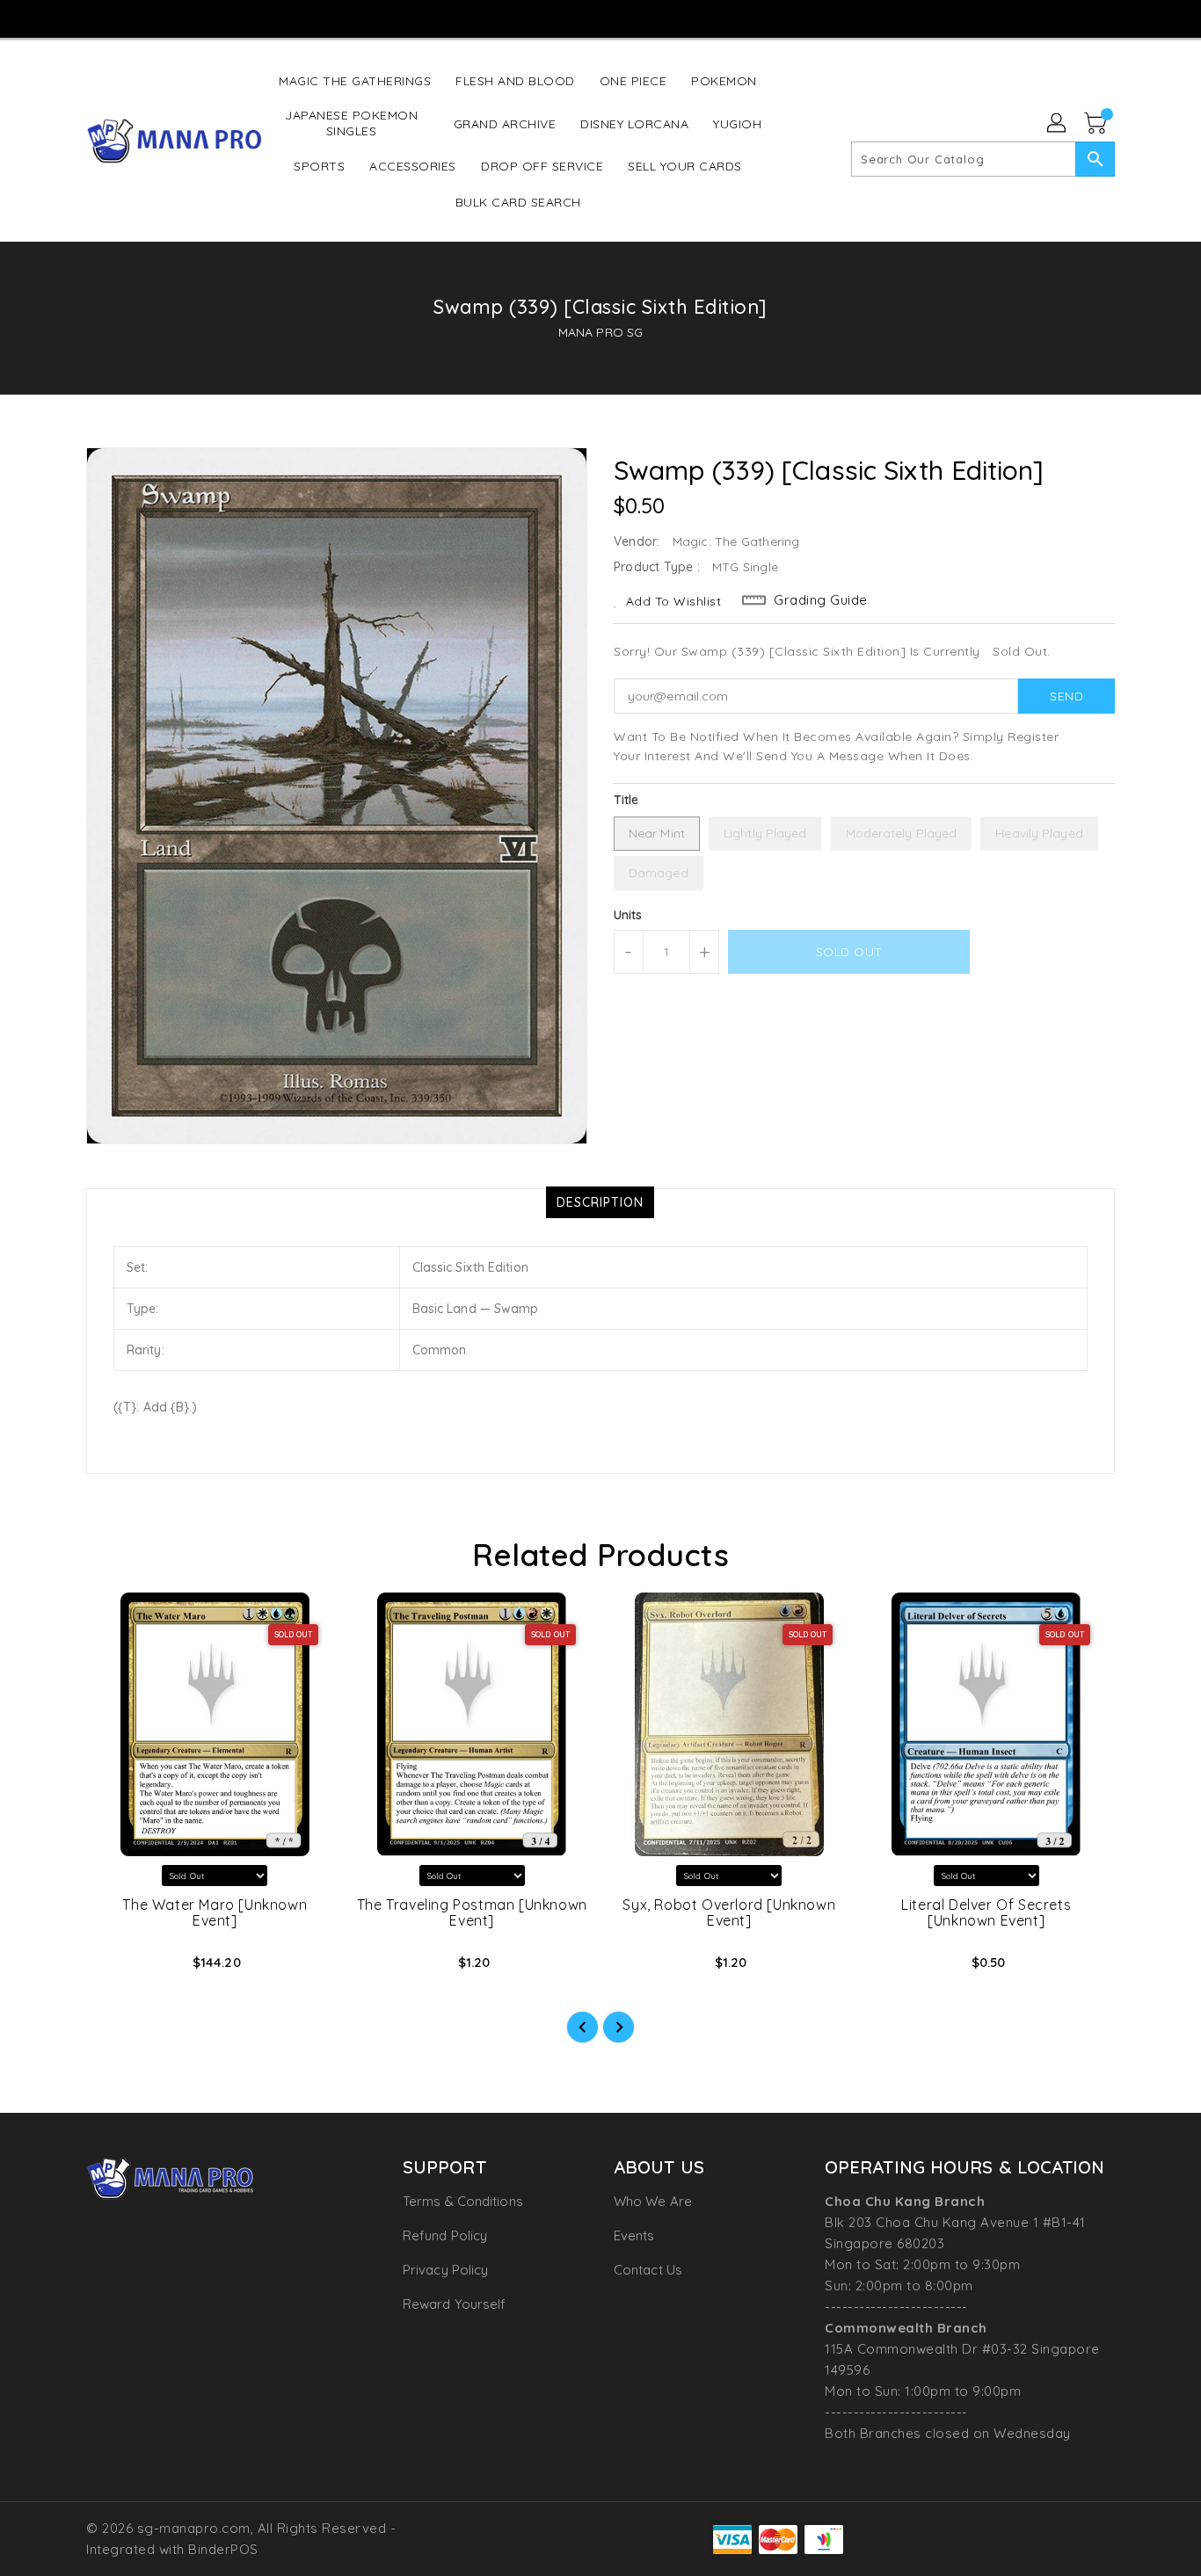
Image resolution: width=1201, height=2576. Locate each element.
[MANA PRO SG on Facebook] (532, 18)
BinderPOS (223, 2549)
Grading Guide (821, 600)
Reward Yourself (455, 2304)
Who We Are (653, 2201)
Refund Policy (445, 2235)
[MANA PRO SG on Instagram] (565, 18)
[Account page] (1058, 124)
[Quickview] (114, 1968)
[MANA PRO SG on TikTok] (633, 18)
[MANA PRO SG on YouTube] (600, 18)
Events (634, 2235)
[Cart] (1097, 124)
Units (628, 915)
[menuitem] (355, 80)
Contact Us (648, 2270)
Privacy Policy (445, 2270)
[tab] (600, 1202)
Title (626, 800)
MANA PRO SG (600, 332)
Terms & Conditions (463, 2201)
